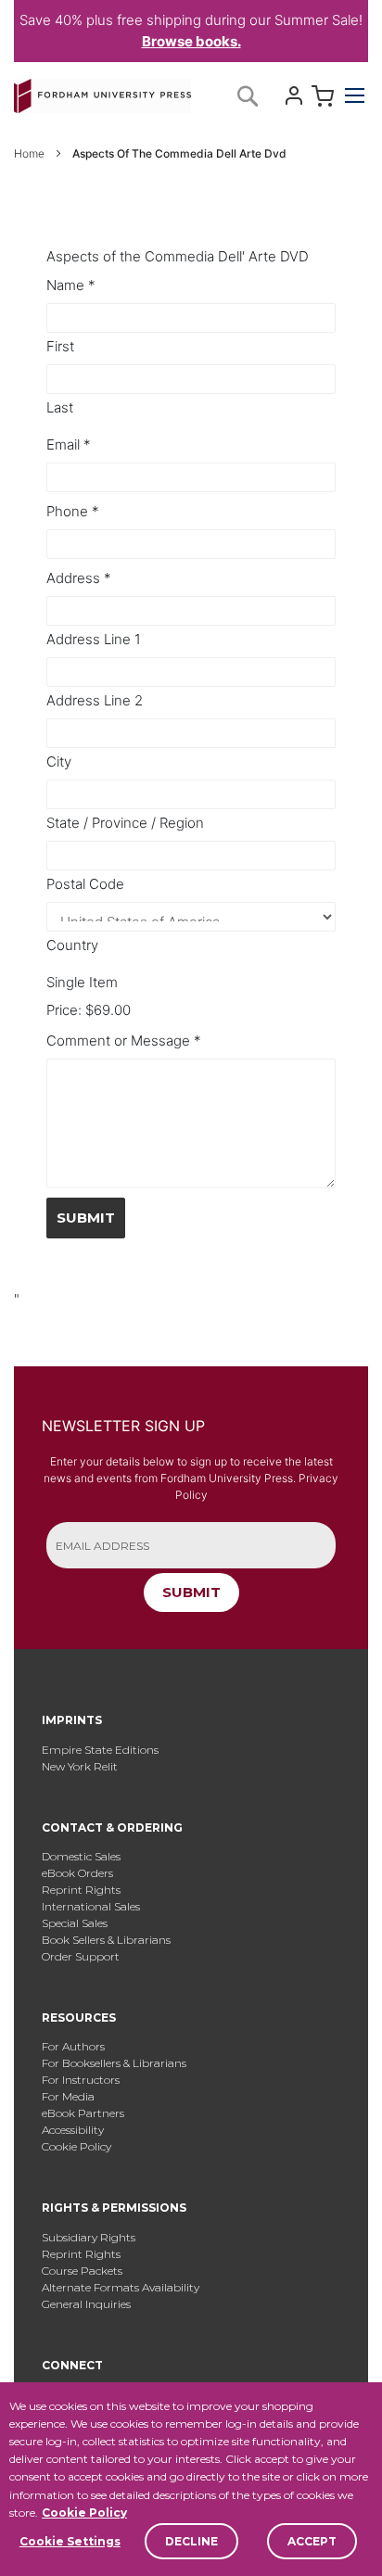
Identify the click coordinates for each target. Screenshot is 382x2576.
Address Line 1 (94, 639)
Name (71, 285)
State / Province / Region (125, 823)
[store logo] (102, 92)
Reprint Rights (81, 1890)
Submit (86, 1218)
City (59, 761)
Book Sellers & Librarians (106, 1940)
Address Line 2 (95, 700)
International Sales (91, 1906)
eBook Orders (77, 1873)
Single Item (82, 982)
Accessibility (73, 2130)
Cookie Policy (84, 2513)
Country (72, 945)
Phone (73, 511)
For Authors (73, 2046)
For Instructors (81, 2080)
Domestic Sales (81, 1856)
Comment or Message (124, 1041)
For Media (68, 2096)
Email (69, 444)
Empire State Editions (100, 1750)
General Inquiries (86, 2304)
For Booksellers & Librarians (114, 2063)
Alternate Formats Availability (121, 2287)
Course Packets (82, 2271)
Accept (312, 2541)
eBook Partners (83, 2113)
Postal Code (85, 884)
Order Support (81, 1956)
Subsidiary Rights (89, 2237)
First (60, 346)
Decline (191, 2541)
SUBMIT (191, 1592)
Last (60, 407)
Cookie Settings (70, 2541)
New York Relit (80, 1766)
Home (31, 153)
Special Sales (75, 1923)
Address (79, 578)
